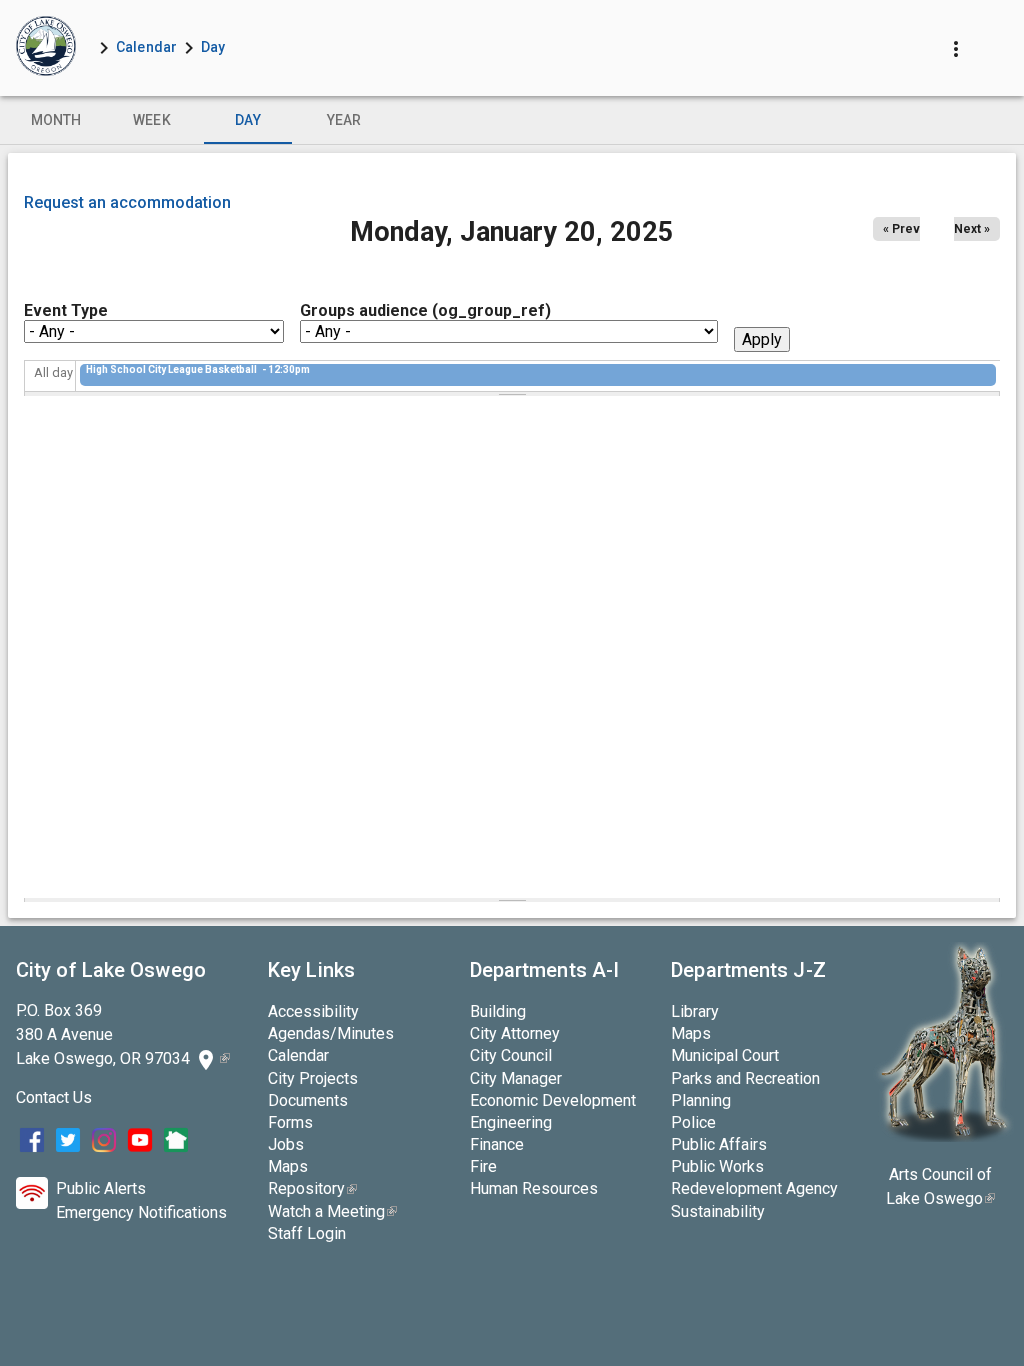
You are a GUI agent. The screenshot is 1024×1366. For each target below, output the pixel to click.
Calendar (146, 47)
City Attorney (515, 1033)
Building (498, 1011)
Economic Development (553, 1100)
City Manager (516, 1078)
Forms (290, 1122)
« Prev (901, 229)
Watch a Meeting (332, 1211)
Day (213, 47)
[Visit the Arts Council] (943, 1136)
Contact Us (54, 1097)
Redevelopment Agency (754, 1188)
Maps (288, 1166)
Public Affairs (719, 1144)
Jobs (286, 1144)
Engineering (511, 1122)
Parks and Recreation (745, 1078)
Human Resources (534, 1188)
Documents (308, 1100)
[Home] (46, 48)
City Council (511, 1055)
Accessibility (313, 1011)
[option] (56, 120)
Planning (701, 1100)
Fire (483, 1166)
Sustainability (718, 1211)
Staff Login (307, 1233)
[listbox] (512, 120)
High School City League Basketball (172, 369)
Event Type (66, 310)
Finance (497, 1144)
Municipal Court (725, 1055)
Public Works (717, 1166)
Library (695, 1011)
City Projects (313, 1078)
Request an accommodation (127, 202)
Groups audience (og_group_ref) (425, 310)
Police (693, 1122)
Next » (972, 229)
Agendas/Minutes (331, 1033)
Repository (312, 1188)
